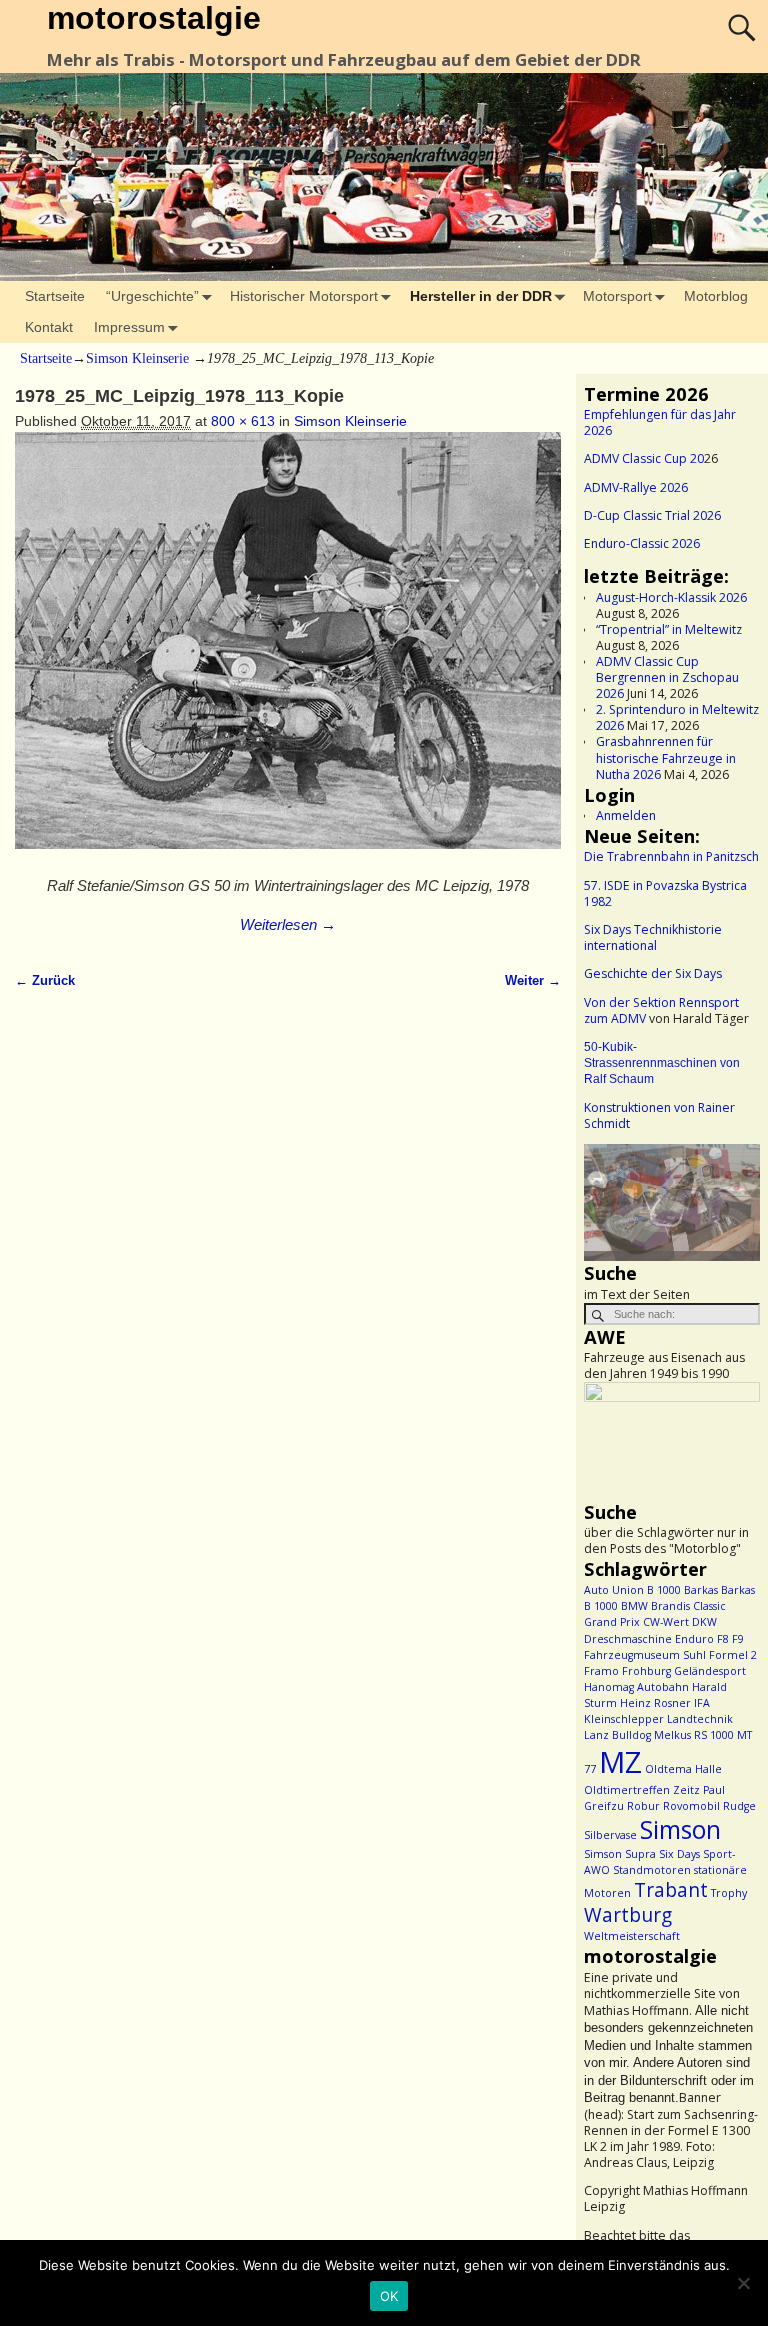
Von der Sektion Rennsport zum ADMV (661, 1010)
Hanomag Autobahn (636, 1687)
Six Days (679, 1854)
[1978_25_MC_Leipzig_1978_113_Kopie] (287, 651)
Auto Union (614, 1590)
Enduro (694, 1639)
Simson (680, 1829)
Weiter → (533, 981)
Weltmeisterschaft (632, 1936)
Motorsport (617, 296)
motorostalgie (154, 18)
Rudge (739, 1806)
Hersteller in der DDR (481, 296)
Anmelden (626, 815)
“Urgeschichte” (152, 296)
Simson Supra (620, 1854)
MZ (620, 1762)
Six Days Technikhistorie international (653, 937)
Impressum (129, 327)
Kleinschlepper (624, 1719)
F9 (738, 1639)
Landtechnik (700, 1719)
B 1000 (664, 1590)
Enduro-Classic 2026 (642, 543)
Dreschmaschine (628, 1639)
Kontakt (49, 327)
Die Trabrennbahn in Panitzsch (671, 856)
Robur (643, 1806)
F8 (723, 1639)
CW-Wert (666, 1622)
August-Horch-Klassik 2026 (671, 597)
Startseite (55, 296)
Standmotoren (652, 1870)
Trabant (671, 1890)
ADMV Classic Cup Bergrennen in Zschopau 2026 (667, 677)
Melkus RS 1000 (694, 1735)
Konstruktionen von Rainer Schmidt (659, 1115)
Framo (601, 1671)
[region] (672, 1202)
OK (389, 2296)
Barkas (701, 1590)
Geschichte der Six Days (653, 973)
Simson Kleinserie (137, 358)
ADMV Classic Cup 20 (644, 458)
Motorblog (716, 296)
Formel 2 (733, 1655)
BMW (634, 1606)
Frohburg (646, 1671)
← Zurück (45, 981)
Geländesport (710, 1671)
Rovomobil (691, 1806)
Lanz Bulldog (617, 1735)
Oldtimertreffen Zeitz (642, 1790)
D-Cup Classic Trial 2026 (652, 515)
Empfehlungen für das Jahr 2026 (660, 422)
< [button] (609, 1198)
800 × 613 (243, 421)
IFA (702, 1703)
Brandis (670, 1606)
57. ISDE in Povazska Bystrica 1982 (665, 893)
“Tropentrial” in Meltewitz (669, 629)
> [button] (735, 1198)
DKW (704, 1622)
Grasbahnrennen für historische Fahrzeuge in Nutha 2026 (666, 757)
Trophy (729, 1893)
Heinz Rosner (655, 1703)
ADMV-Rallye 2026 (636, 487)
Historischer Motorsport (304, 296)
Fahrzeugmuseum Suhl (645, 1655)
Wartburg (628, 1915)
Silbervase (610, 1835)
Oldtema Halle (683, 1769)
